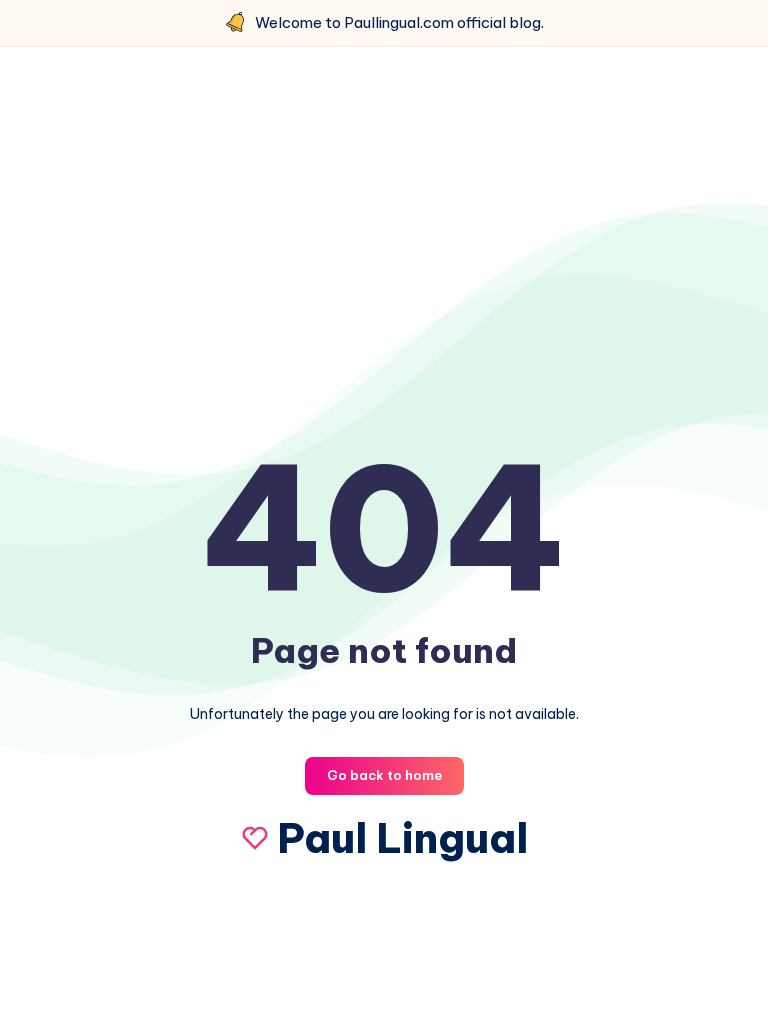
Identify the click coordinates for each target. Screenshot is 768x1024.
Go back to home (384, 775)
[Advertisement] (384, 237)
